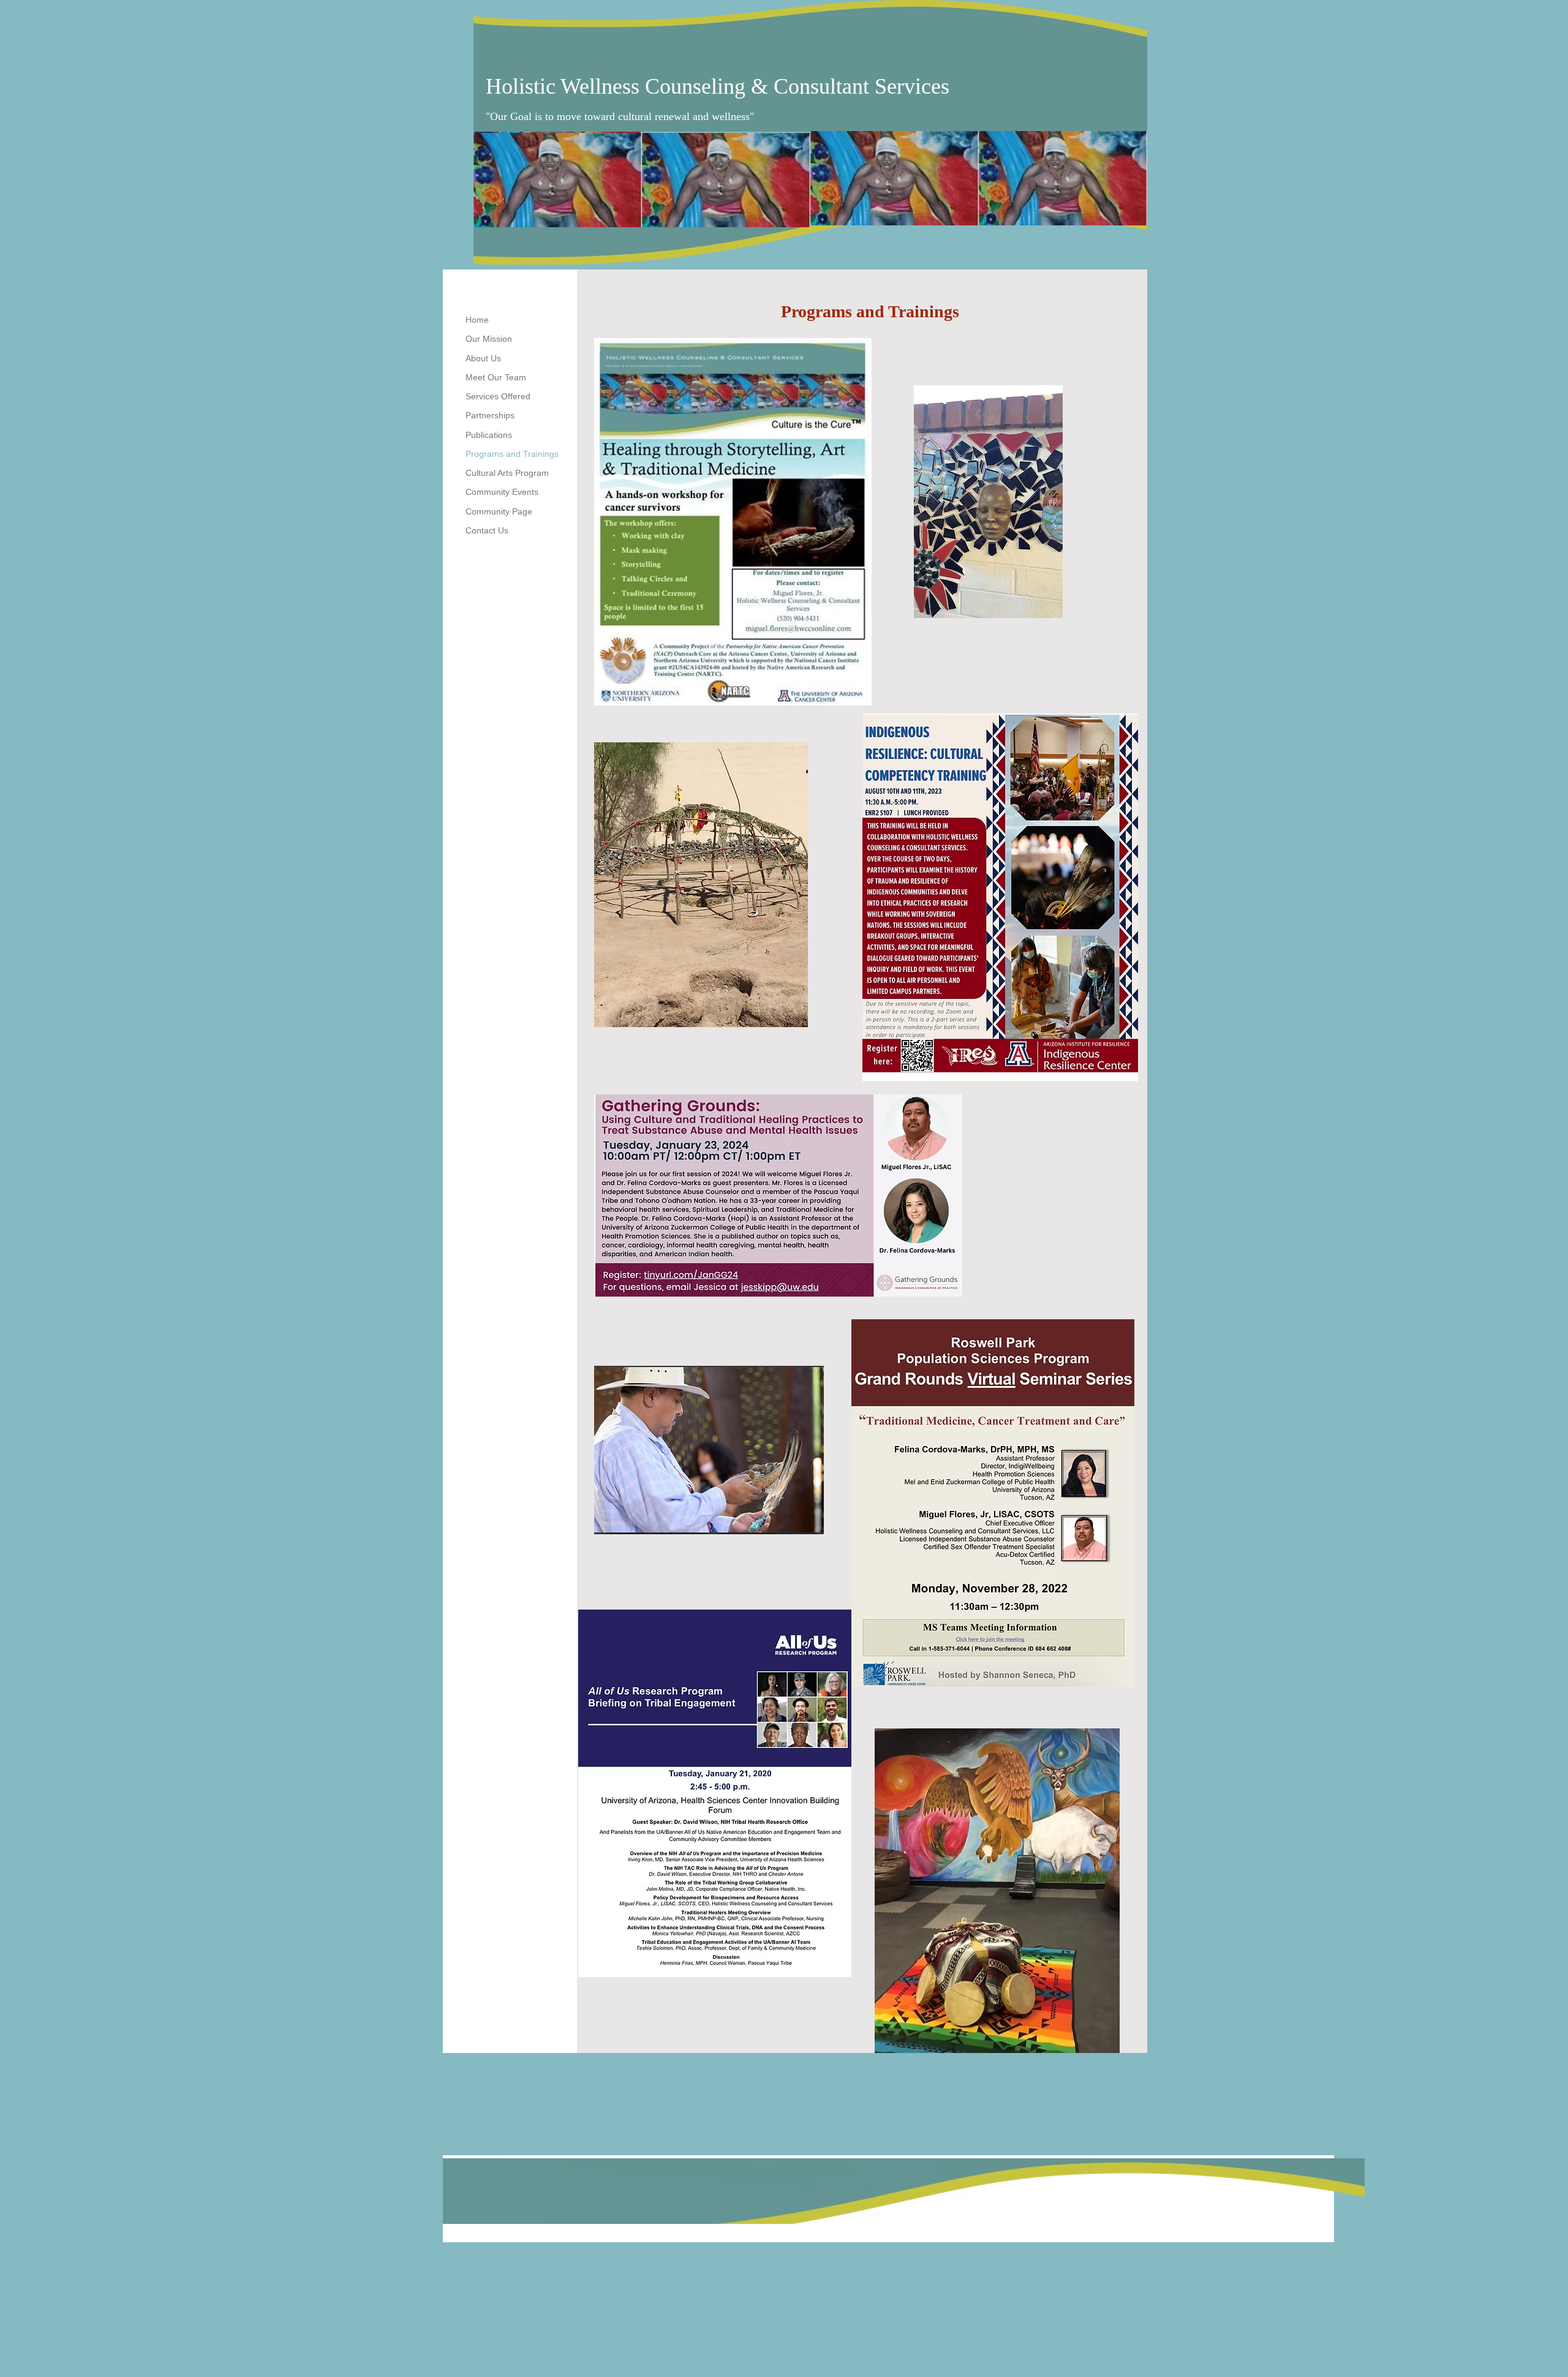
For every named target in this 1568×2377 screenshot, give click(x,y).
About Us (483, 358)
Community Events (502, 492)
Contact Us (487, 530)
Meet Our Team (496, 377)
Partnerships (490, 415)
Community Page (499, 511)
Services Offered (498, 396)
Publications (489, 435)
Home (477, 320)
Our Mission (489, 339)
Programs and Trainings (512, 454)
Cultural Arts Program (507, 473)
